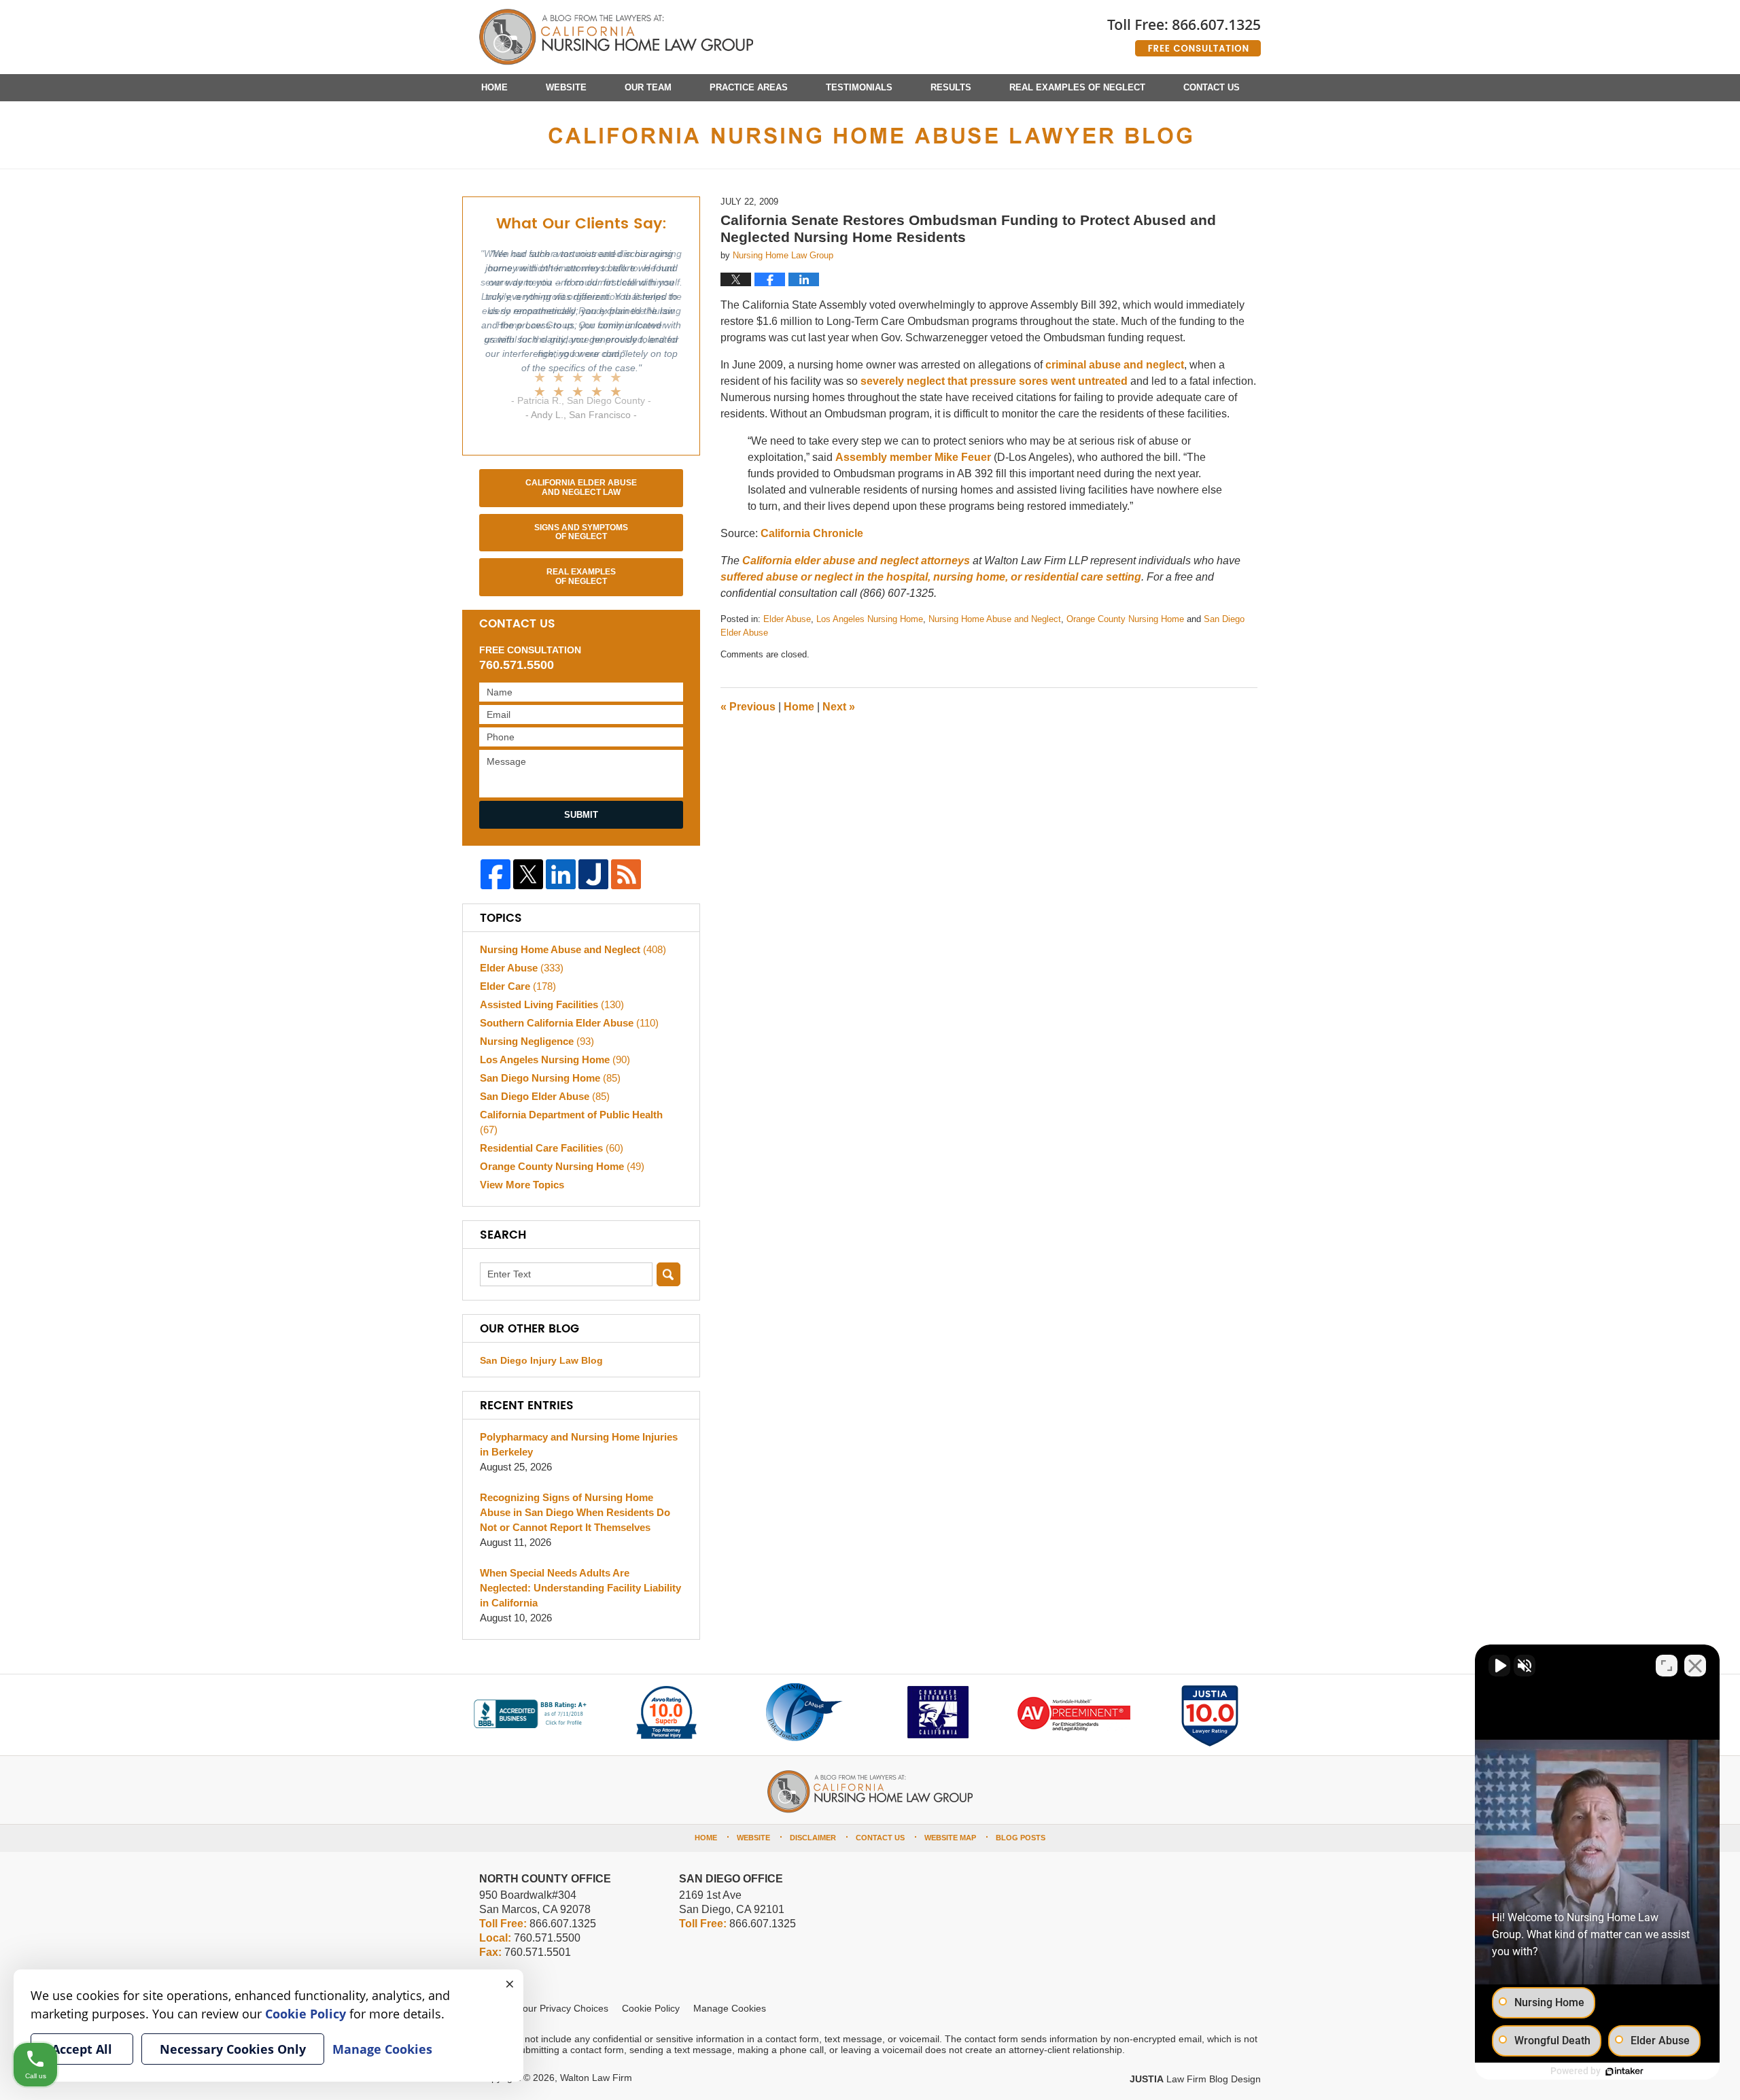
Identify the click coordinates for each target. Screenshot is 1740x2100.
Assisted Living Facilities (552, 1004)
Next (839, 707)
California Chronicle (812, 533)
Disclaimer (813, 1838)
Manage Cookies (730, 2008)
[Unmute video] (1499, 1666)
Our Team (648, 87)
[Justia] (593, 874)
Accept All (82, 2049)
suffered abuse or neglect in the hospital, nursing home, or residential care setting (931, 577)
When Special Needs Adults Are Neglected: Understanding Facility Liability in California (580, 1588)
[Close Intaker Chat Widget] (1695, 1666)
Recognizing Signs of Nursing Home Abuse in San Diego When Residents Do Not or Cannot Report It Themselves (575, 1512)
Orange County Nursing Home (1125, 619)
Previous (748, 707)
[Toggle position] (1667, 1666)
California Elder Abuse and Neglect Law (581, 487)
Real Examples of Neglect (1077, 87)
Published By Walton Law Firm (1184, 32)
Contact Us (1212, 87)
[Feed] (626, 874)
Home (494, 87)
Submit (581, 815)
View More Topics (522, 1185)
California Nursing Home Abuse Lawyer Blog (616, 37)
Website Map (950, 1838)
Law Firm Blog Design (1195, 2079)
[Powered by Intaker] (1624, 2071)
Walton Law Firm (596, 2078)
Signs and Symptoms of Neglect (581, 532)
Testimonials (859, 87)
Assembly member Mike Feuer (915, 457)
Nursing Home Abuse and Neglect (995, 619)
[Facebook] (495, 874)
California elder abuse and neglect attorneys (857, 561)
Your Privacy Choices (563, 2008)
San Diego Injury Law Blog (541, 1360)
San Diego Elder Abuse (545, 1096)
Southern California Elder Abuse (569, 1023)
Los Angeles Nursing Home (870, 619)
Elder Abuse (787, 619)
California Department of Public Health (571, 1122)
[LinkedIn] (561, 874)
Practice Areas (749, 87)
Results (951, 87)
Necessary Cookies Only (233, 2049)
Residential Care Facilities (552, 1148)
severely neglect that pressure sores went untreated (994, 381)
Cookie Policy (651, 2008)
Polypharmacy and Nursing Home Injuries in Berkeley (579, 1444)
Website (566, 87)
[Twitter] (528, 874)
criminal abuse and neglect (1115, 365)
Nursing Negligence (537, 1041)
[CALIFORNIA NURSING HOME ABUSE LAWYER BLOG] (870, 135)
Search (668, 1274)
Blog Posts (1021, 1838)
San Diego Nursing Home (550, 1078)
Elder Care (518, 986)
